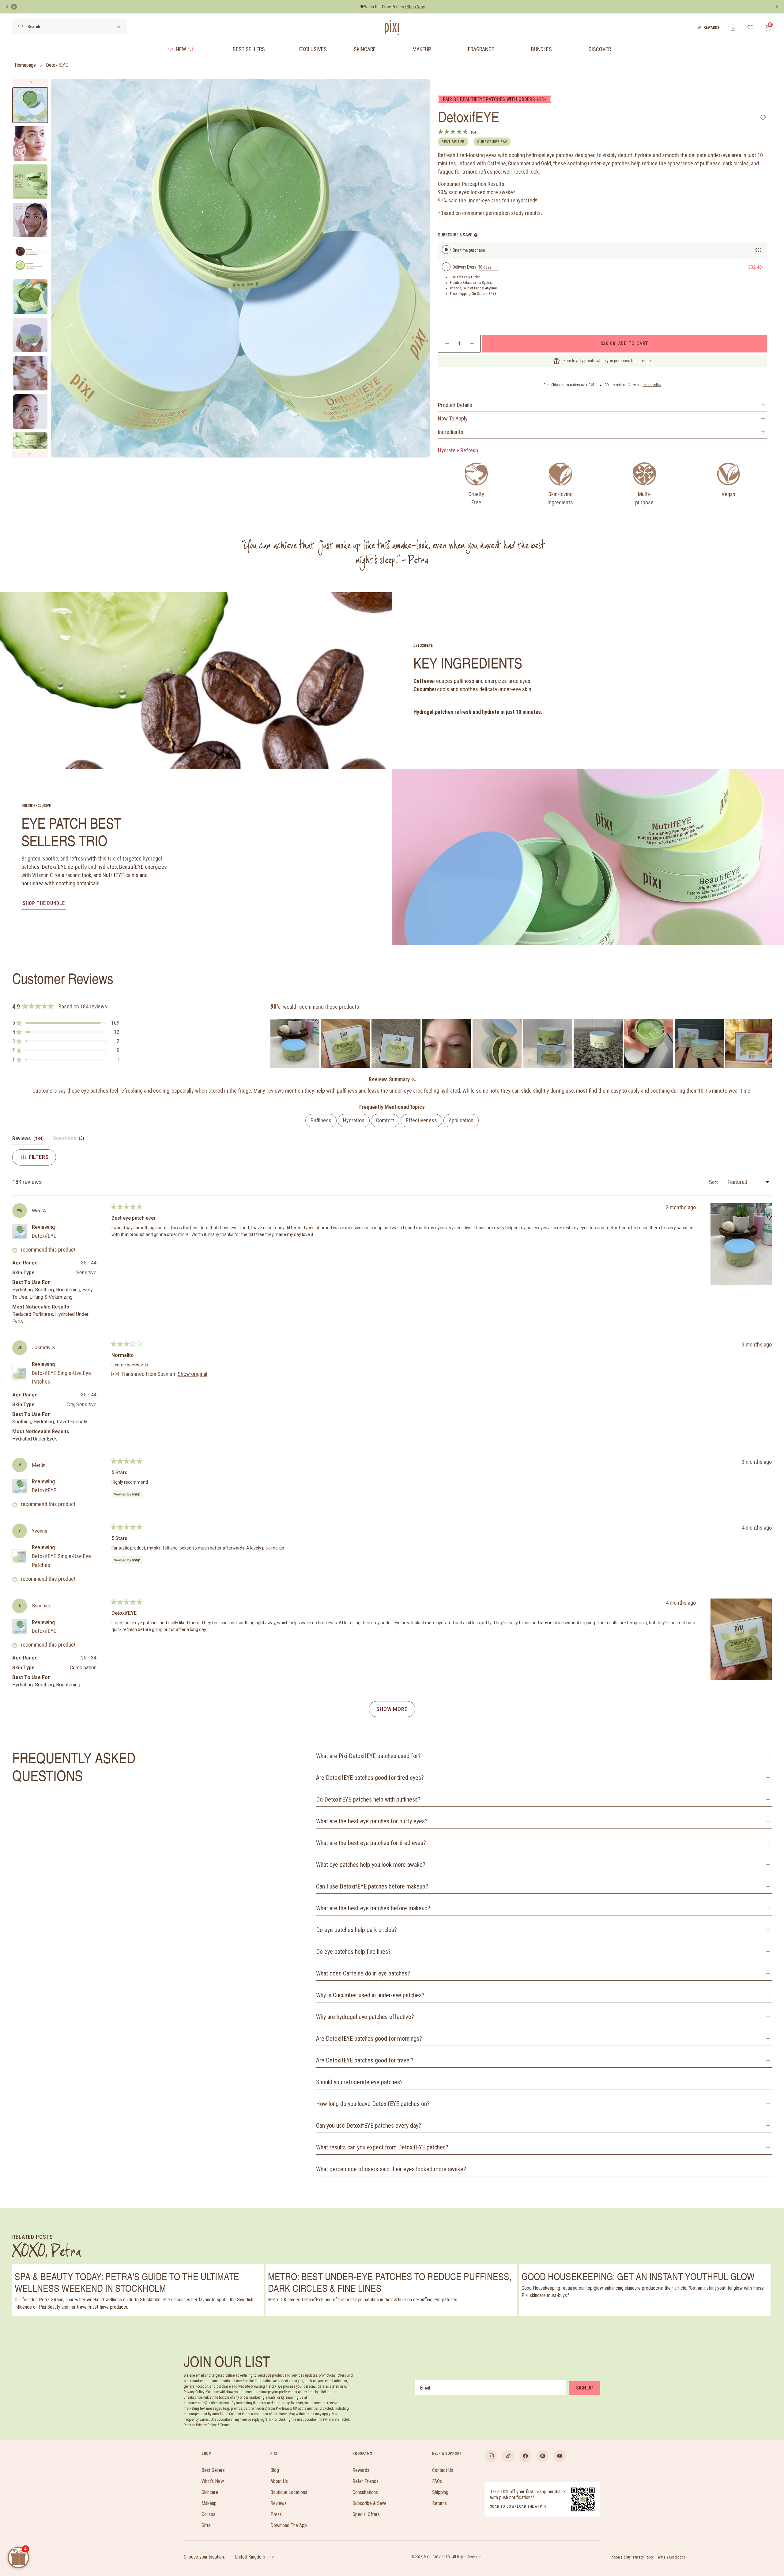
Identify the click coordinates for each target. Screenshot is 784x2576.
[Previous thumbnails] (30, 82)
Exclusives (313, 49)
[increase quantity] (472, 344)
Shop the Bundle (44, 903)
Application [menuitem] (461, 1120)
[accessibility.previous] (7, 7)
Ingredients (451, 432)
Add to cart (624, 343)
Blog (275, 2470)
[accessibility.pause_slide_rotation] (14, 7)
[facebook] (525, 2456)
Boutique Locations (289, 2492)
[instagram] (491, 2456)
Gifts (206, 2525)
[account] (733, 28)
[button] (66, 1023)
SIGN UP (584, 2388)
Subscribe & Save (369, 2503)
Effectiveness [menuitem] (421, 1120)
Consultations (365, 2492)
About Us (279, 2481)
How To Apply (453, 418)
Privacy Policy (643, 2557)
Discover (600, 49)
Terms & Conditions (671, 2557)
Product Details (455, 405)
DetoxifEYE (57, 65)
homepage (25, 65)
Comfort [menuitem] (385, 1120)
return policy (652, 385)
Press (276, 2514)
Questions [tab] (69, 1140)
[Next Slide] (767, 1043)
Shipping (440, 2492)
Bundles (541, 49)
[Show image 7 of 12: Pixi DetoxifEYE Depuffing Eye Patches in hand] (30, 335)
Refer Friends (366, 2481)
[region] (521, 1043)
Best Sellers (249, 49)
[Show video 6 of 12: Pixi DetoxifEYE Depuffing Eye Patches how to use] (30, 297)
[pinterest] (542, 2456)
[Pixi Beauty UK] (392, 28)
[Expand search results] (118, 27)
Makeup (422, 49)
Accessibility (621, 2557)
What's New (213, 2481)
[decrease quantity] (447, 344)
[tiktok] (508, 2456)
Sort (714, 1182)
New (181, 49)
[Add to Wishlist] (763, 118)
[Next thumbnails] (30, 454)
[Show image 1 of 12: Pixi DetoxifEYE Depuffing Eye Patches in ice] (30, 105)
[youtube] (560, 2456)
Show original (192, 1374)
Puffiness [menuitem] (321, 1120)
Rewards (712, 28)
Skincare (365, 49)
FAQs (437, 2481)
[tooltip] (413, 1080)
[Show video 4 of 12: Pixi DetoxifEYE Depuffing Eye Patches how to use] (30, 220)
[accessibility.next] (777, 7)
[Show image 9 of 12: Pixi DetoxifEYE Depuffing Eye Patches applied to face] (30, 411)
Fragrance (481, 49)
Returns (439, 2503)
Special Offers (366, 2514)
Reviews (279, 2503)
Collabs (208, 2514)
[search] (21, 27)
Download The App (289, 2525)
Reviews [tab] (29, 1140)
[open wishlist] (750, 28)
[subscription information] (476, 235)
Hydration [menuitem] (354, 1120)
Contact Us (443, 2470)
